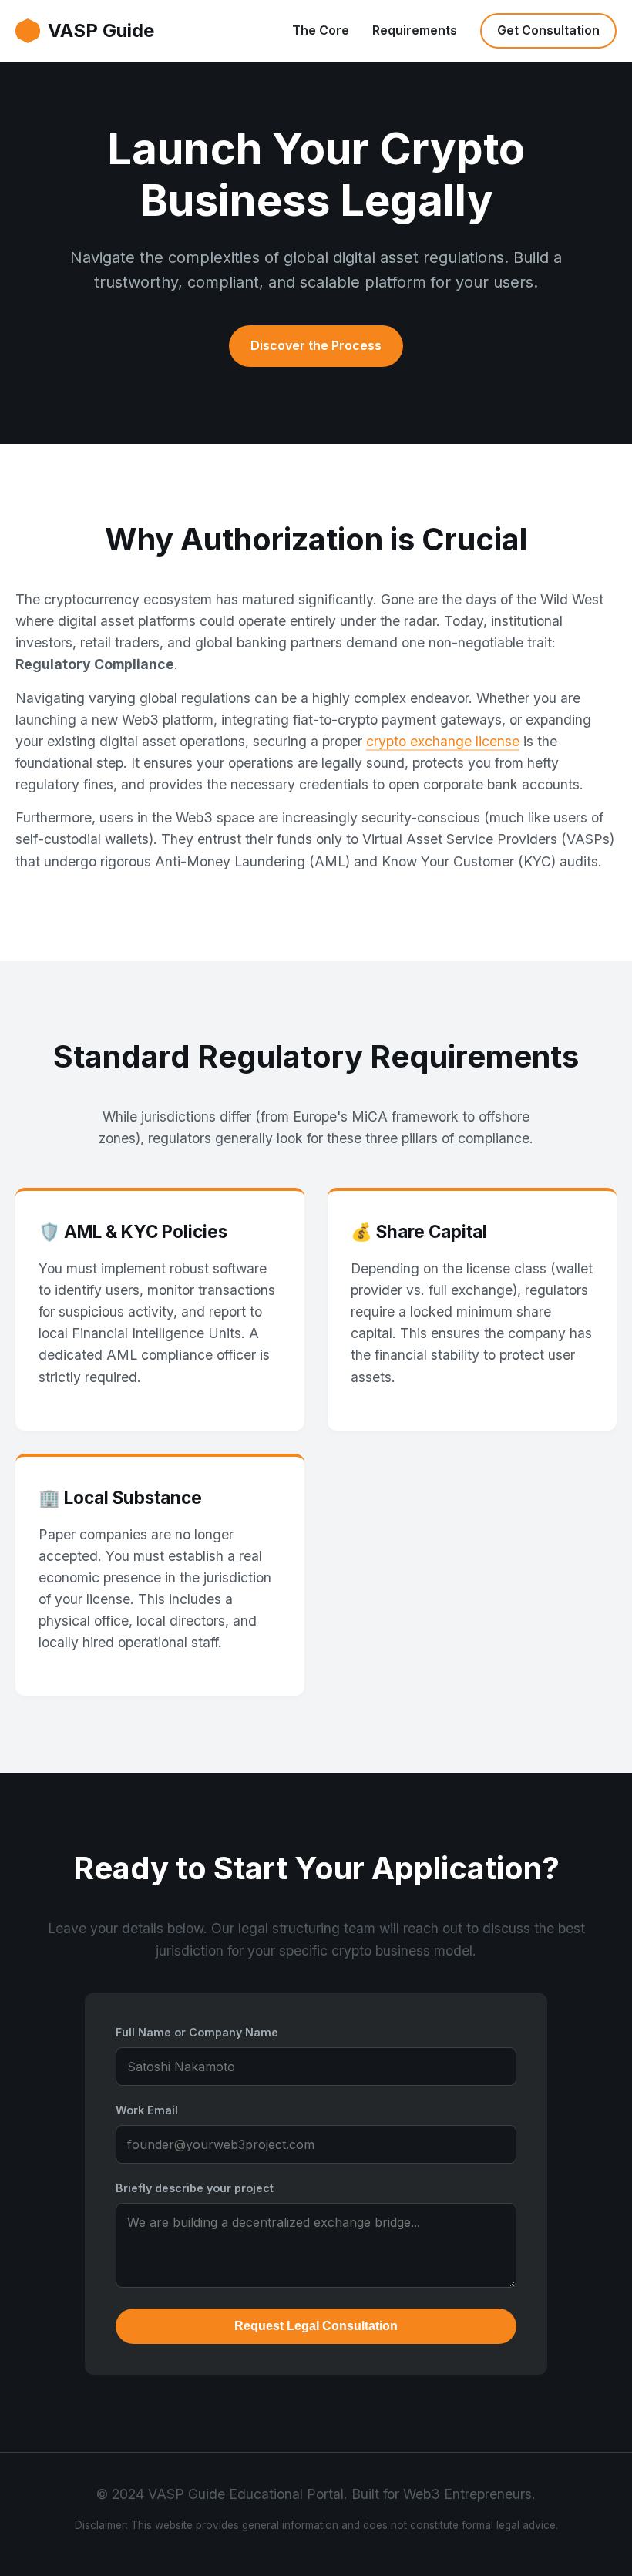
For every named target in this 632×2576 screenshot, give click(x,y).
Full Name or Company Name (197, 2032)
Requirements (415, 30)
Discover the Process (316, 345)
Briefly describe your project (195, 2188)
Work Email (147, 2110)
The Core (321, 30)
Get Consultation (548, 30)
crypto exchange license (443, 741)
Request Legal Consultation (316, 2326)
